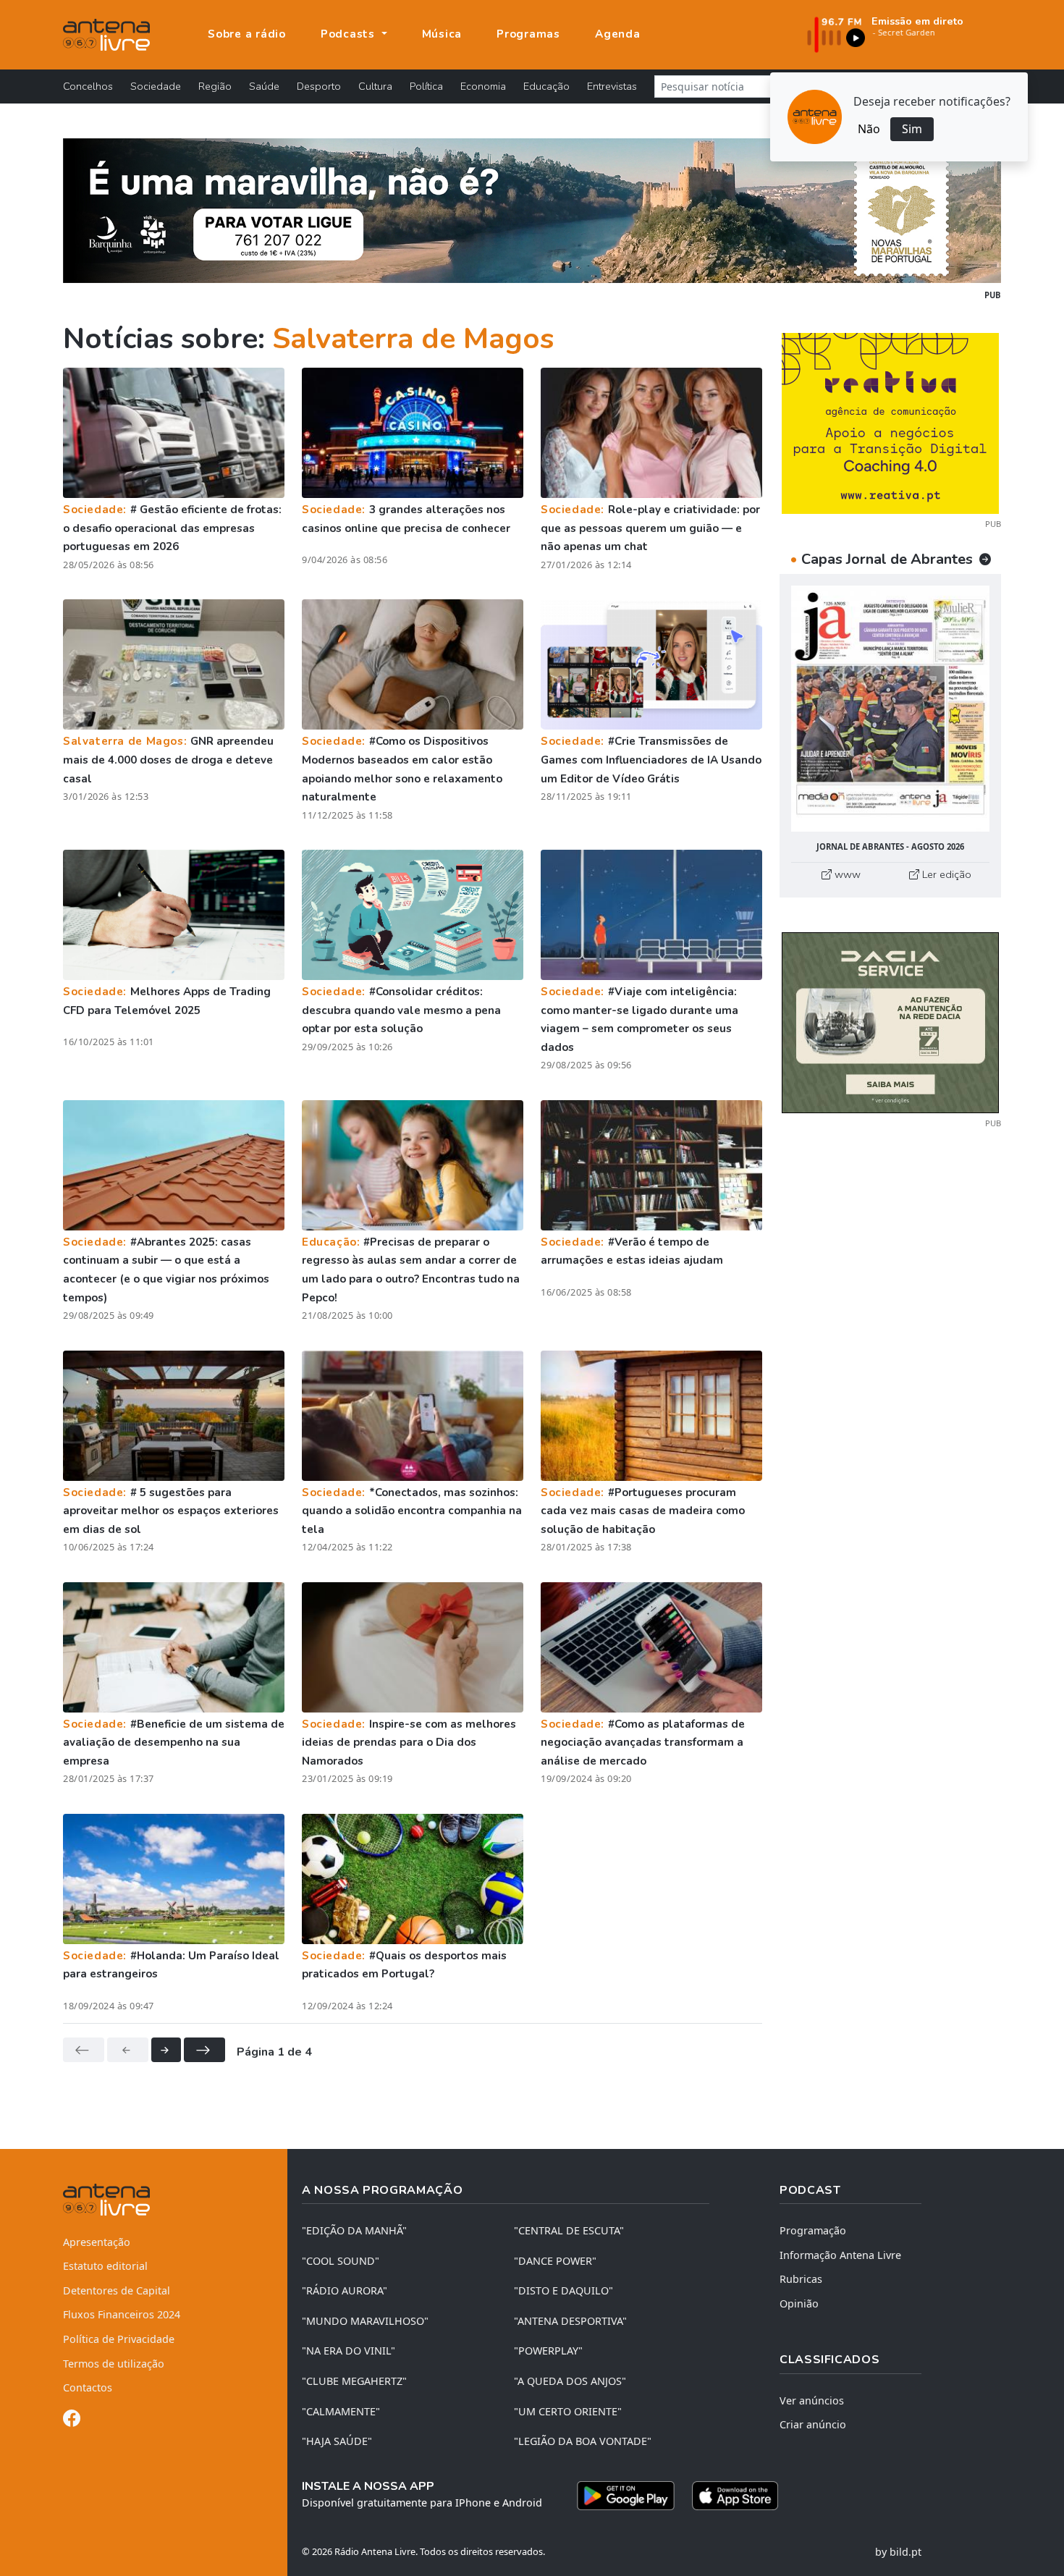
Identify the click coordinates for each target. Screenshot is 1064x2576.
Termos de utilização (114, 2364)
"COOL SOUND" (341, 2261)
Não (869, 129)
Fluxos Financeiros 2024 (122, 2314)
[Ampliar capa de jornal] (890, 709)
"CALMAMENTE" (341, 2411)
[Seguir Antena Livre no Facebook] (72, 2421)
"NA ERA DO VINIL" (349, 2351)
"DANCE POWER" (555, 2261)
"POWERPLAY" (548, 2351)
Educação (546, 86)
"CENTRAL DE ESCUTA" (569, 2230)
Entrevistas (612, 86)
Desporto (319, 86)
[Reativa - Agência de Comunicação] (890, 422)
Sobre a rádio (247, 34)
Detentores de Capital (117, 2290)
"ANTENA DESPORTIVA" (570, 2321)
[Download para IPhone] (735, 2496)
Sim (912, 129)
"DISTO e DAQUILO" (563, 2290)
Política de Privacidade (119, 2339)
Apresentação (97, 2242)
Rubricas (801, 2279)
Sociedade (156, 86)
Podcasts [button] (350, 34)
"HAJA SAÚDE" (337, 2441)
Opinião (799, 2303)
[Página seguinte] (166, 2050)
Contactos (88, 2387)
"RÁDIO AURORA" (345, 2290)
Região (215, 86)
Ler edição (945, 874)
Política (426, 86)
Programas (528, 34)
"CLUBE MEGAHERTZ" (354, 2381)
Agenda (618, 34)
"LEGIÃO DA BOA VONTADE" (583, 2441)
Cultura (375, 86)
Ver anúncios (812, 2400)
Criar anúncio (813, 2424)
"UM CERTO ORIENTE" (568, 2411)
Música (442, 34)
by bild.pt (898, 2552)
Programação (813, 2230)
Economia (483, 86)
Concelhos (88, 86)
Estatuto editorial (105, 2266)
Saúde (264, 86)
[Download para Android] (626, 2496)
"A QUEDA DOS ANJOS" (570, 2381)
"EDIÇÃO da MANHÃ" (354, 2230)
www (846, 874)
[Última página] (204, 2050)
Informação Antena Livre (840, 2255)
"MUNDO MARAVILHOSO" (365, 2321)
